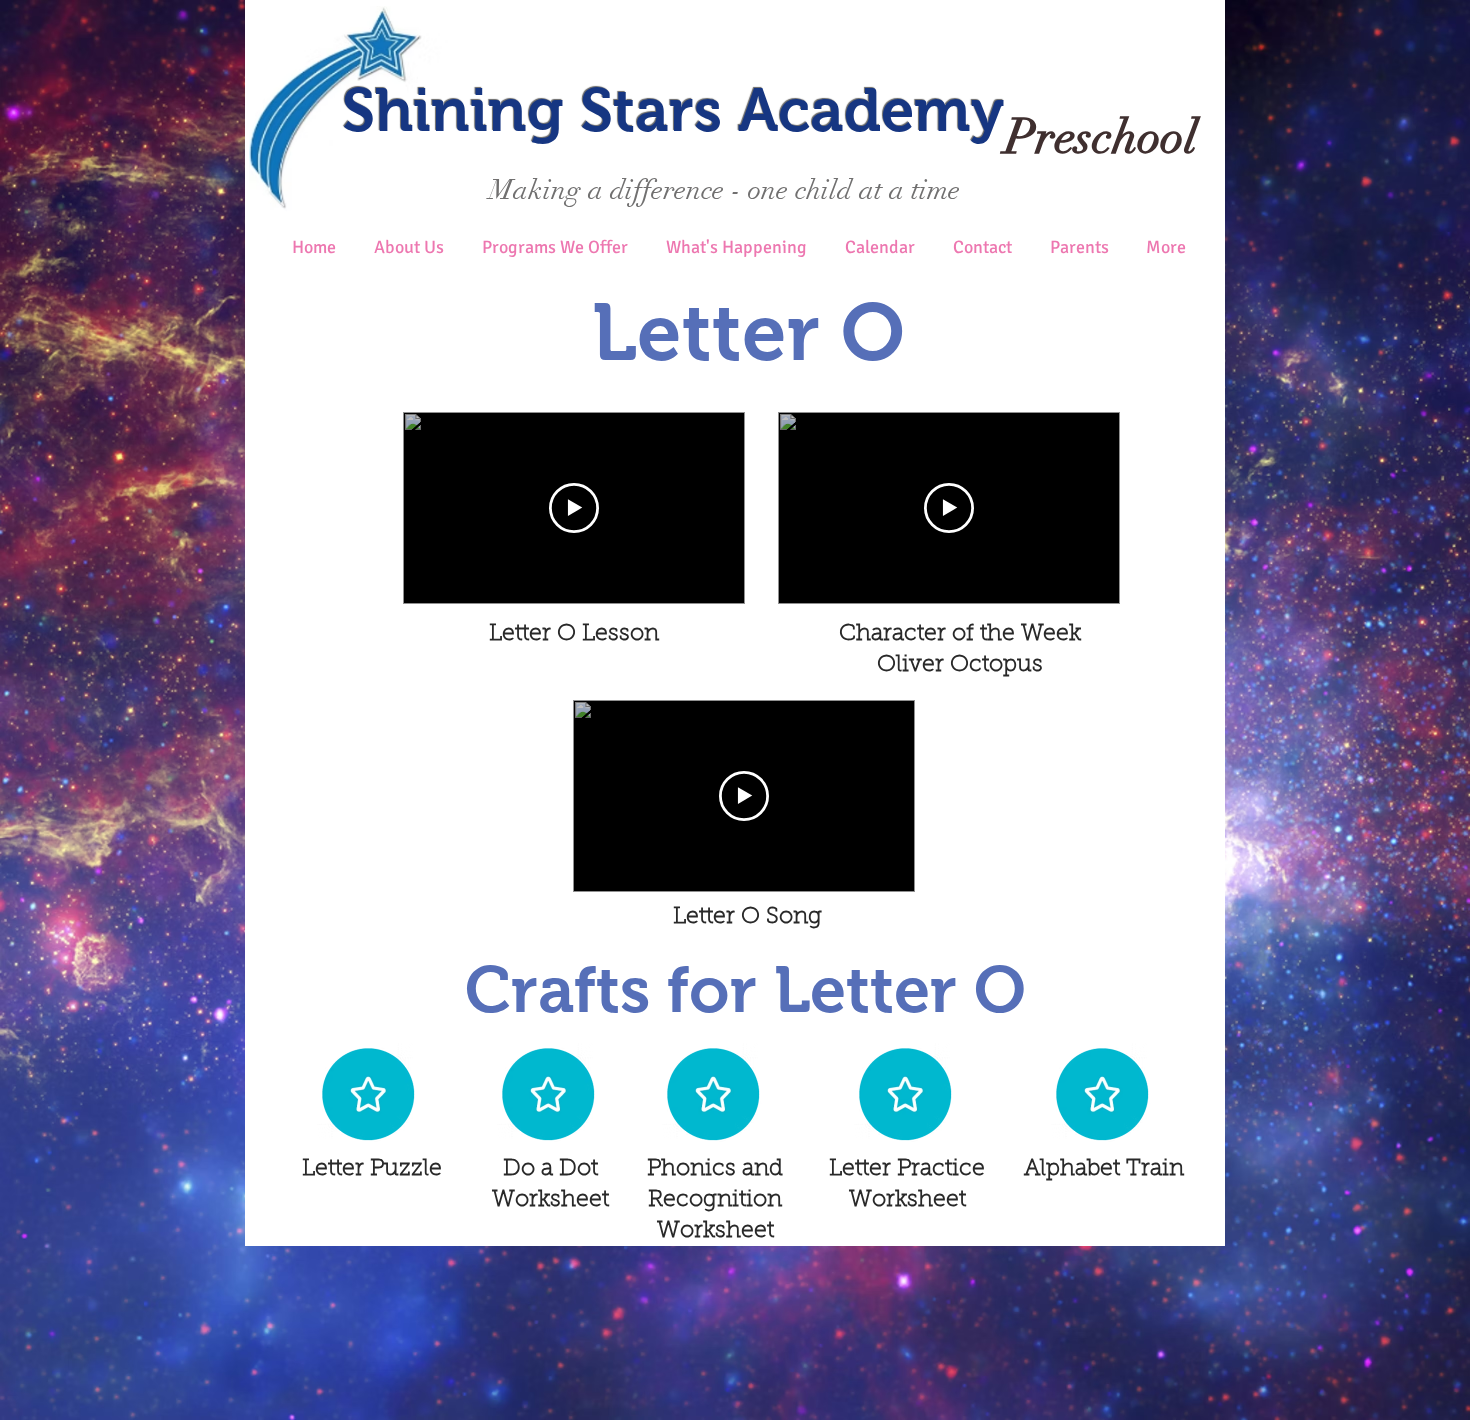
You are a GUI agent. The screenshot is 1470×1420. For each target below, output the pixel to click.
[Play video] (574, 508)
